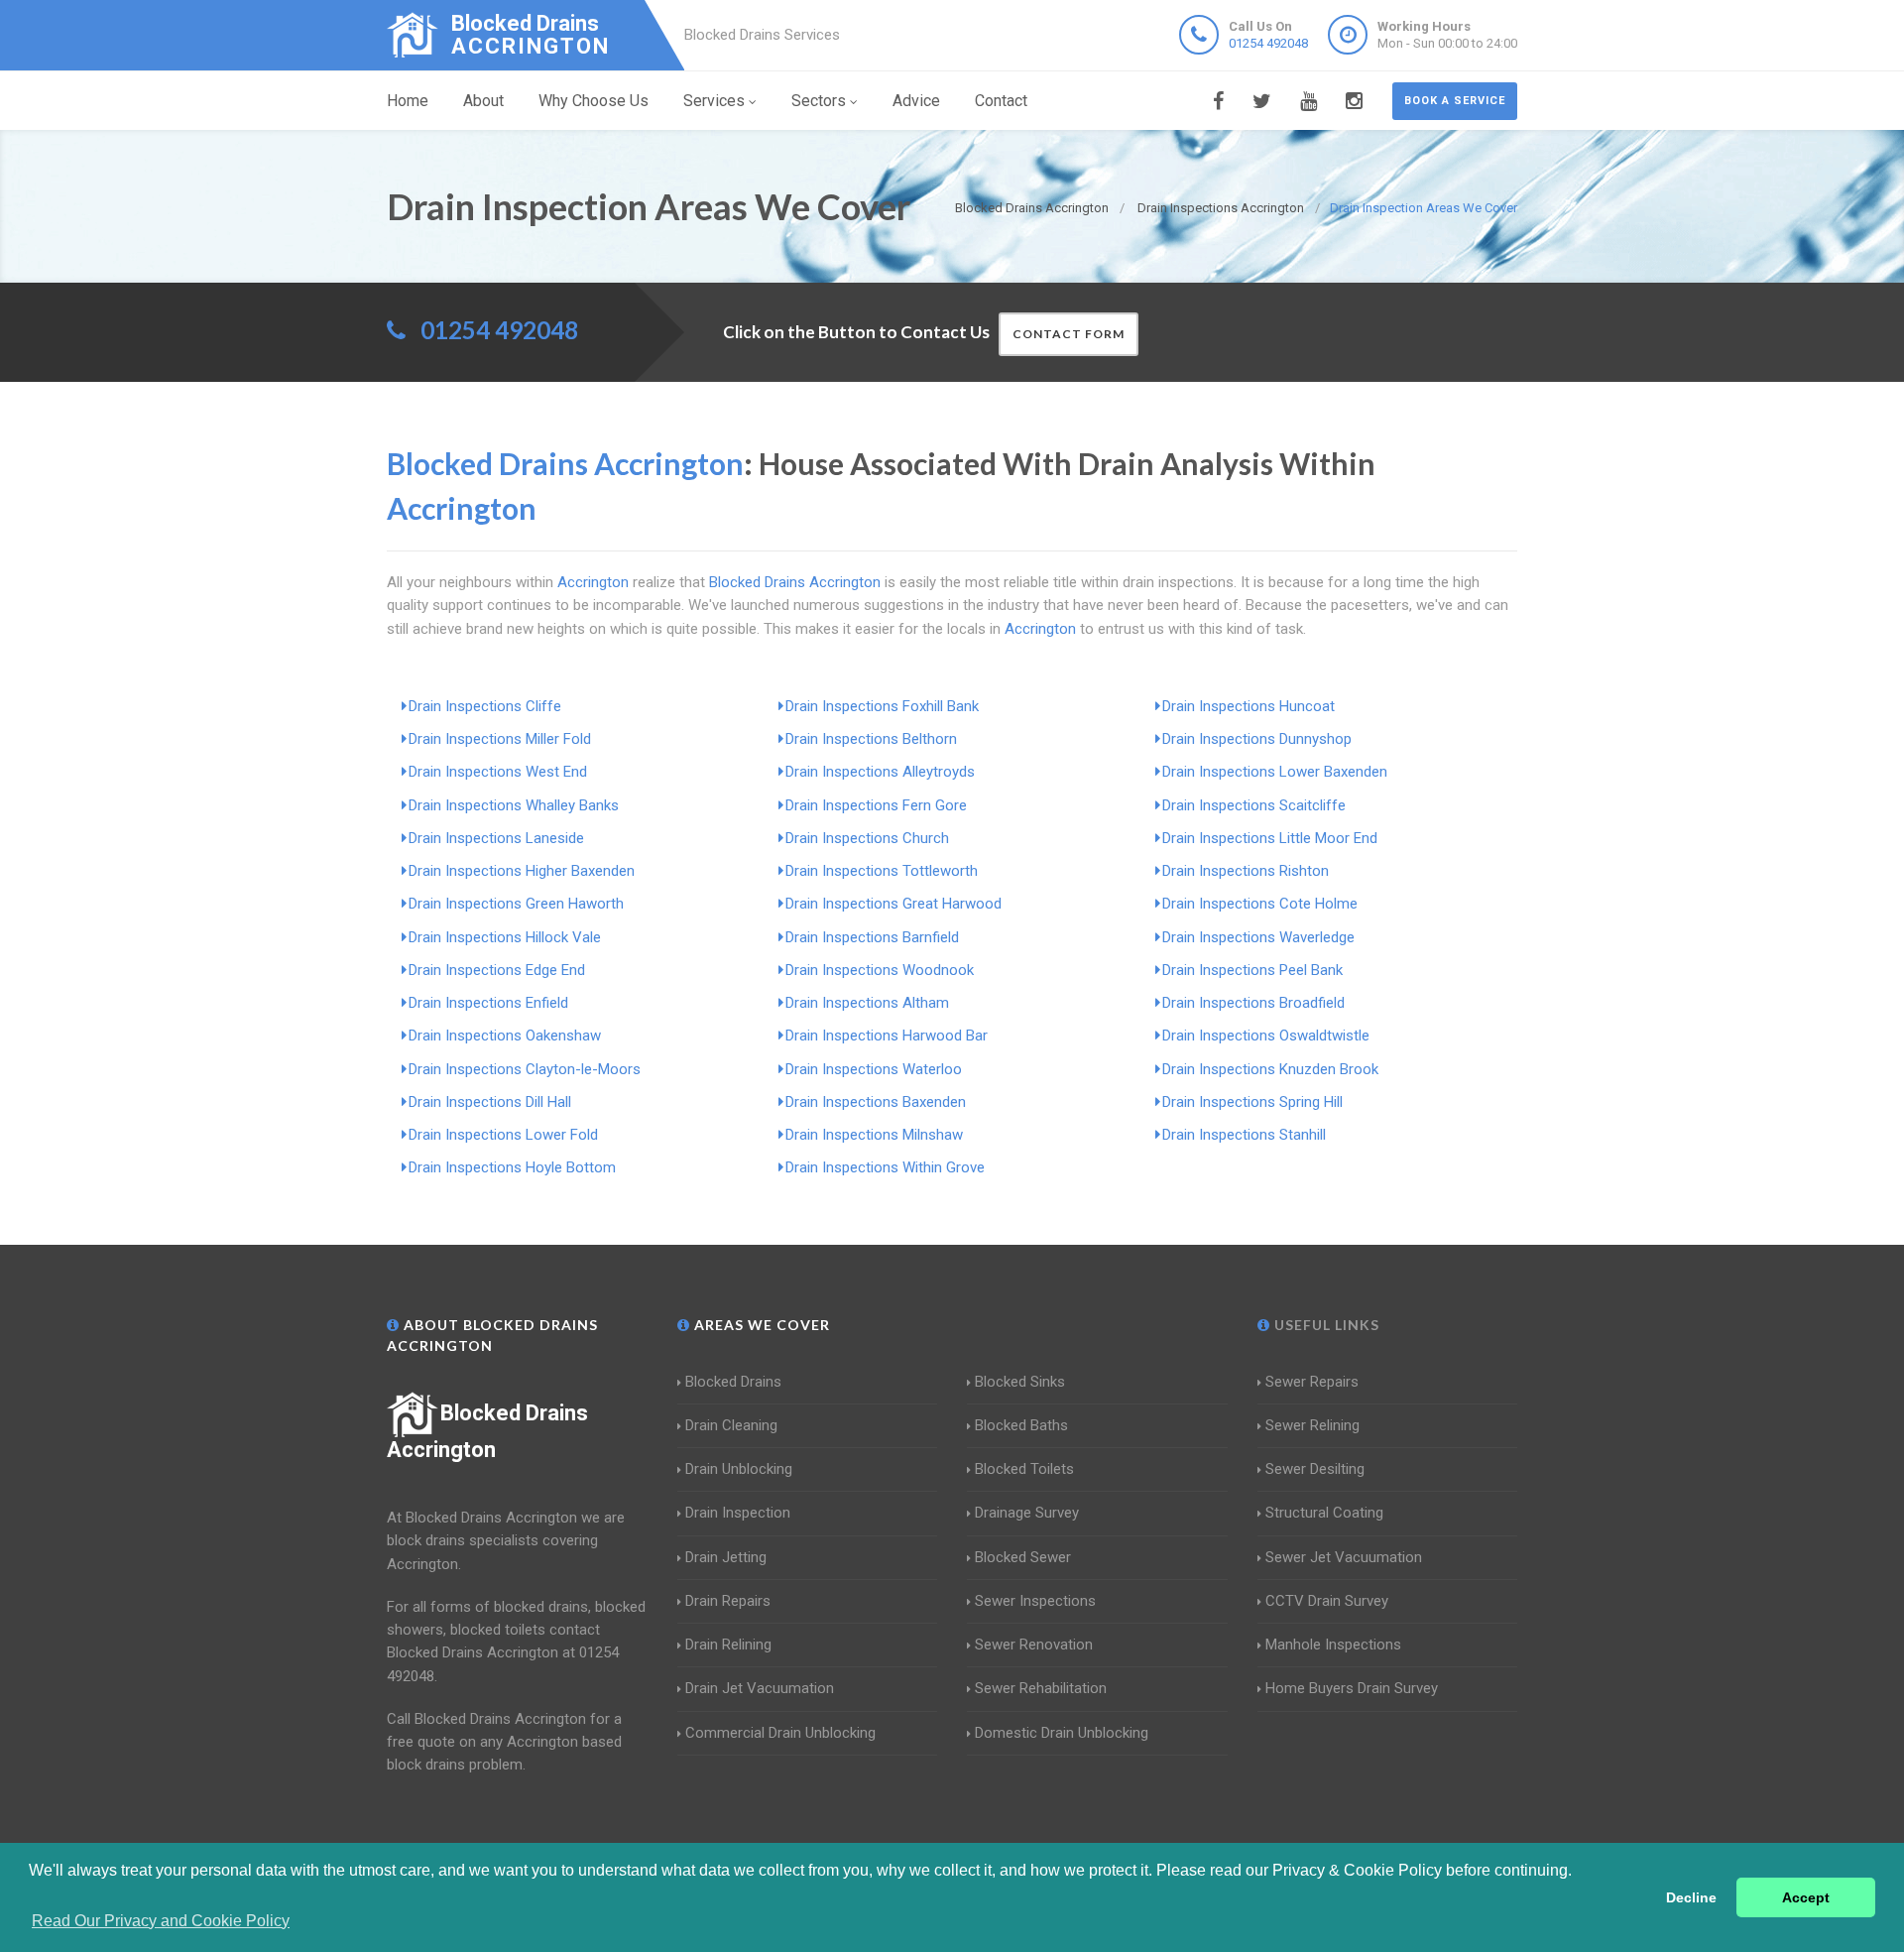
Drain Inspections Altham (867, 1003)
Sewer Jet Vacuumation (1344, 1557)
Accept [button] (1806, 1897)
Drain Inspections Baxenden (876, 1102)
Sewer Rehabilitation (1041, 1688)
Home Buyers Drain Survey (1352, 1688)
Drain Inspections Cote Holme (1260, 904)
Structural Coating (1324, 1513)
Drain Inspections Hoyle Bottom (512, 1167)
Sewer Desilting (1315, 1469)
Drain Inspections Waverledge (1258, 937)
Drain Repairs (728, 1601)
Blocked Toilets (1024, 1469)
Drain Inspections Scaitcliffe (1254, 805)
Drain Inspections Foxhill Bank (882, 706)
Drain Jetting (726, 1557)
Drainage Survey (1027, 1513)
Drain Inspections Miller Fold (500, 739)
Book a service (1455, 101)
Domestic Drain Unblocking (1062, 1733)
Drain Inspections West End (498, 772)
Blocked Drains (733, 1382)
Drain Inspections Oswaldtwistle (1266, 1036)
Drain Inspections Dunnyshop (1257, 739)
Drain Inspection (738, 1513)
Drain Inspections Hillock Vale (505, 937)
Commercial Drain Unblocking (780, 1733)
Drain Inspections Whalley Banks (514, 805)
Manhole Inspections (1333, 1645)
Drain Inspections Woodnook (880, 970)
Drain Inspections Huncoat (1249, 706)
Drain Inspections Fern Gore (876, 805)
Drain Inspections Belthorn (871, 739)
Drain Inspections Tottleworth (882, 871)
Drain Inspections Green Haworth (516, 904)
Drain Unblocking (739, 1469)
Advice (916, 101)
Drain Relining (728, 1645)
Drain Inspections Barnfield (872, 937)
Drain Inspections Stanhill (1244, 1135)
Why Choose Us (594, 101)
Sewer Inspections (1035, 1601)
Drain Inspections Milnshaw (874, 1135)
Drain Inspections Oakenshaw (505, 1036)
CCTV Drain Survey (1327, 1601)
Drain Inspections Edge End (497, 970)
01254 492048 (1268, 43)
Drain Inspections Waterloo (874, 1069)
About (483, 101)
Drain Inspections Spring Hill (1252, 1102)
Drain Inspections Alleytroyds (880, 772)
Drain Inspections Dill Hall (490, 1102)
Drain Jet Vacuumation (760, 1688)
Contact (1001, 101)
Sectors (819, 101)
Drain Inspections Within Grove (885, 1167)
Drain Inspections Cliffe (485, 706)
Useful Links (1325, 1325)
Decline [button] (1691, 1897)
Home (408, 101)
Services (714, 101)
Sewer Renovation (1034, 1645)
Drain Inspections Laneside (496, 838)
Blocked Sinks (1020, 1382)
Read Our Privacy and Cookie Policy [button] (161, 1921)
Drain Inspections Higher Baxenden (522, 871)
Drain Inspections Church (867, 838)
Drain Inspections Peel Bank (1252, 970)
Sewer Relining (1312, 1425)
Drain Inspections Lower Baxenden (1275, 772)
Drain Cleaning (731, 1425)
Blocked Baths (1021, 1425)
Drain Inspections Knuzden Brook (1270, 1069)
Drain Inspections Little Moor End (1270, 838)
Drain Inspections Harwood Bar (887, 1036)
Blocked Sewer (1023, 1557)
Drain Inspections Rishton (1246, 871)
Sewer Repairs (1312, 1382)
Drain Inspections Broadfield (1253, 1003)
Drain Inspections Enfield (488, 1003)
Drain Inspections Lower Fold (503, 1135)
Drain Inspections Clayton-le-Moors (525, 1069)
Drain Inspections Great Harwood (893, 904)
